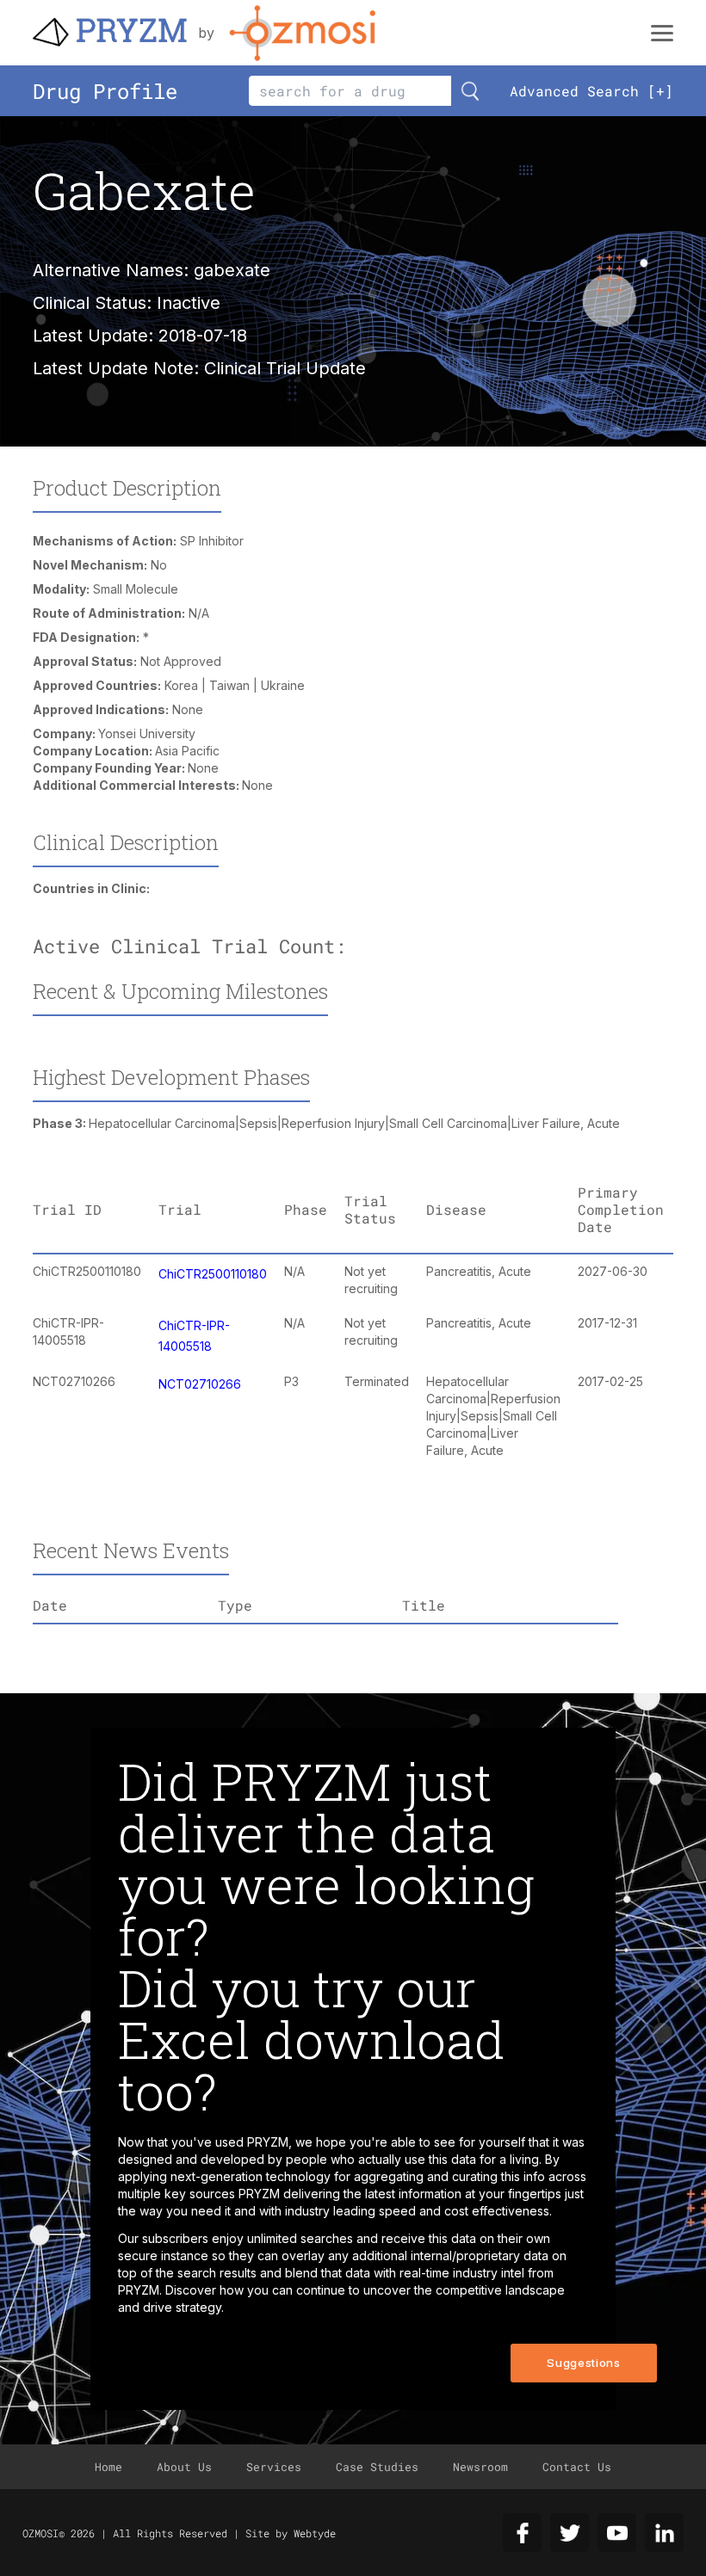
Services (274, 2467)
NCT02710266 (200, 1384)
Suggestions (583, 2363)
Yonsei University (147, 733)
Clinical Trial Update (285, 368)
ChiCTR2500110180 (213, 1274)
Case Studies (377, 2467)
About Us (184, 2467)
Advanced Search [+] (591, 91)
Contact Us (577, 2467)
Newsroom (480, 2467)
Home (108, 2467)
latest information (413, 2194)
